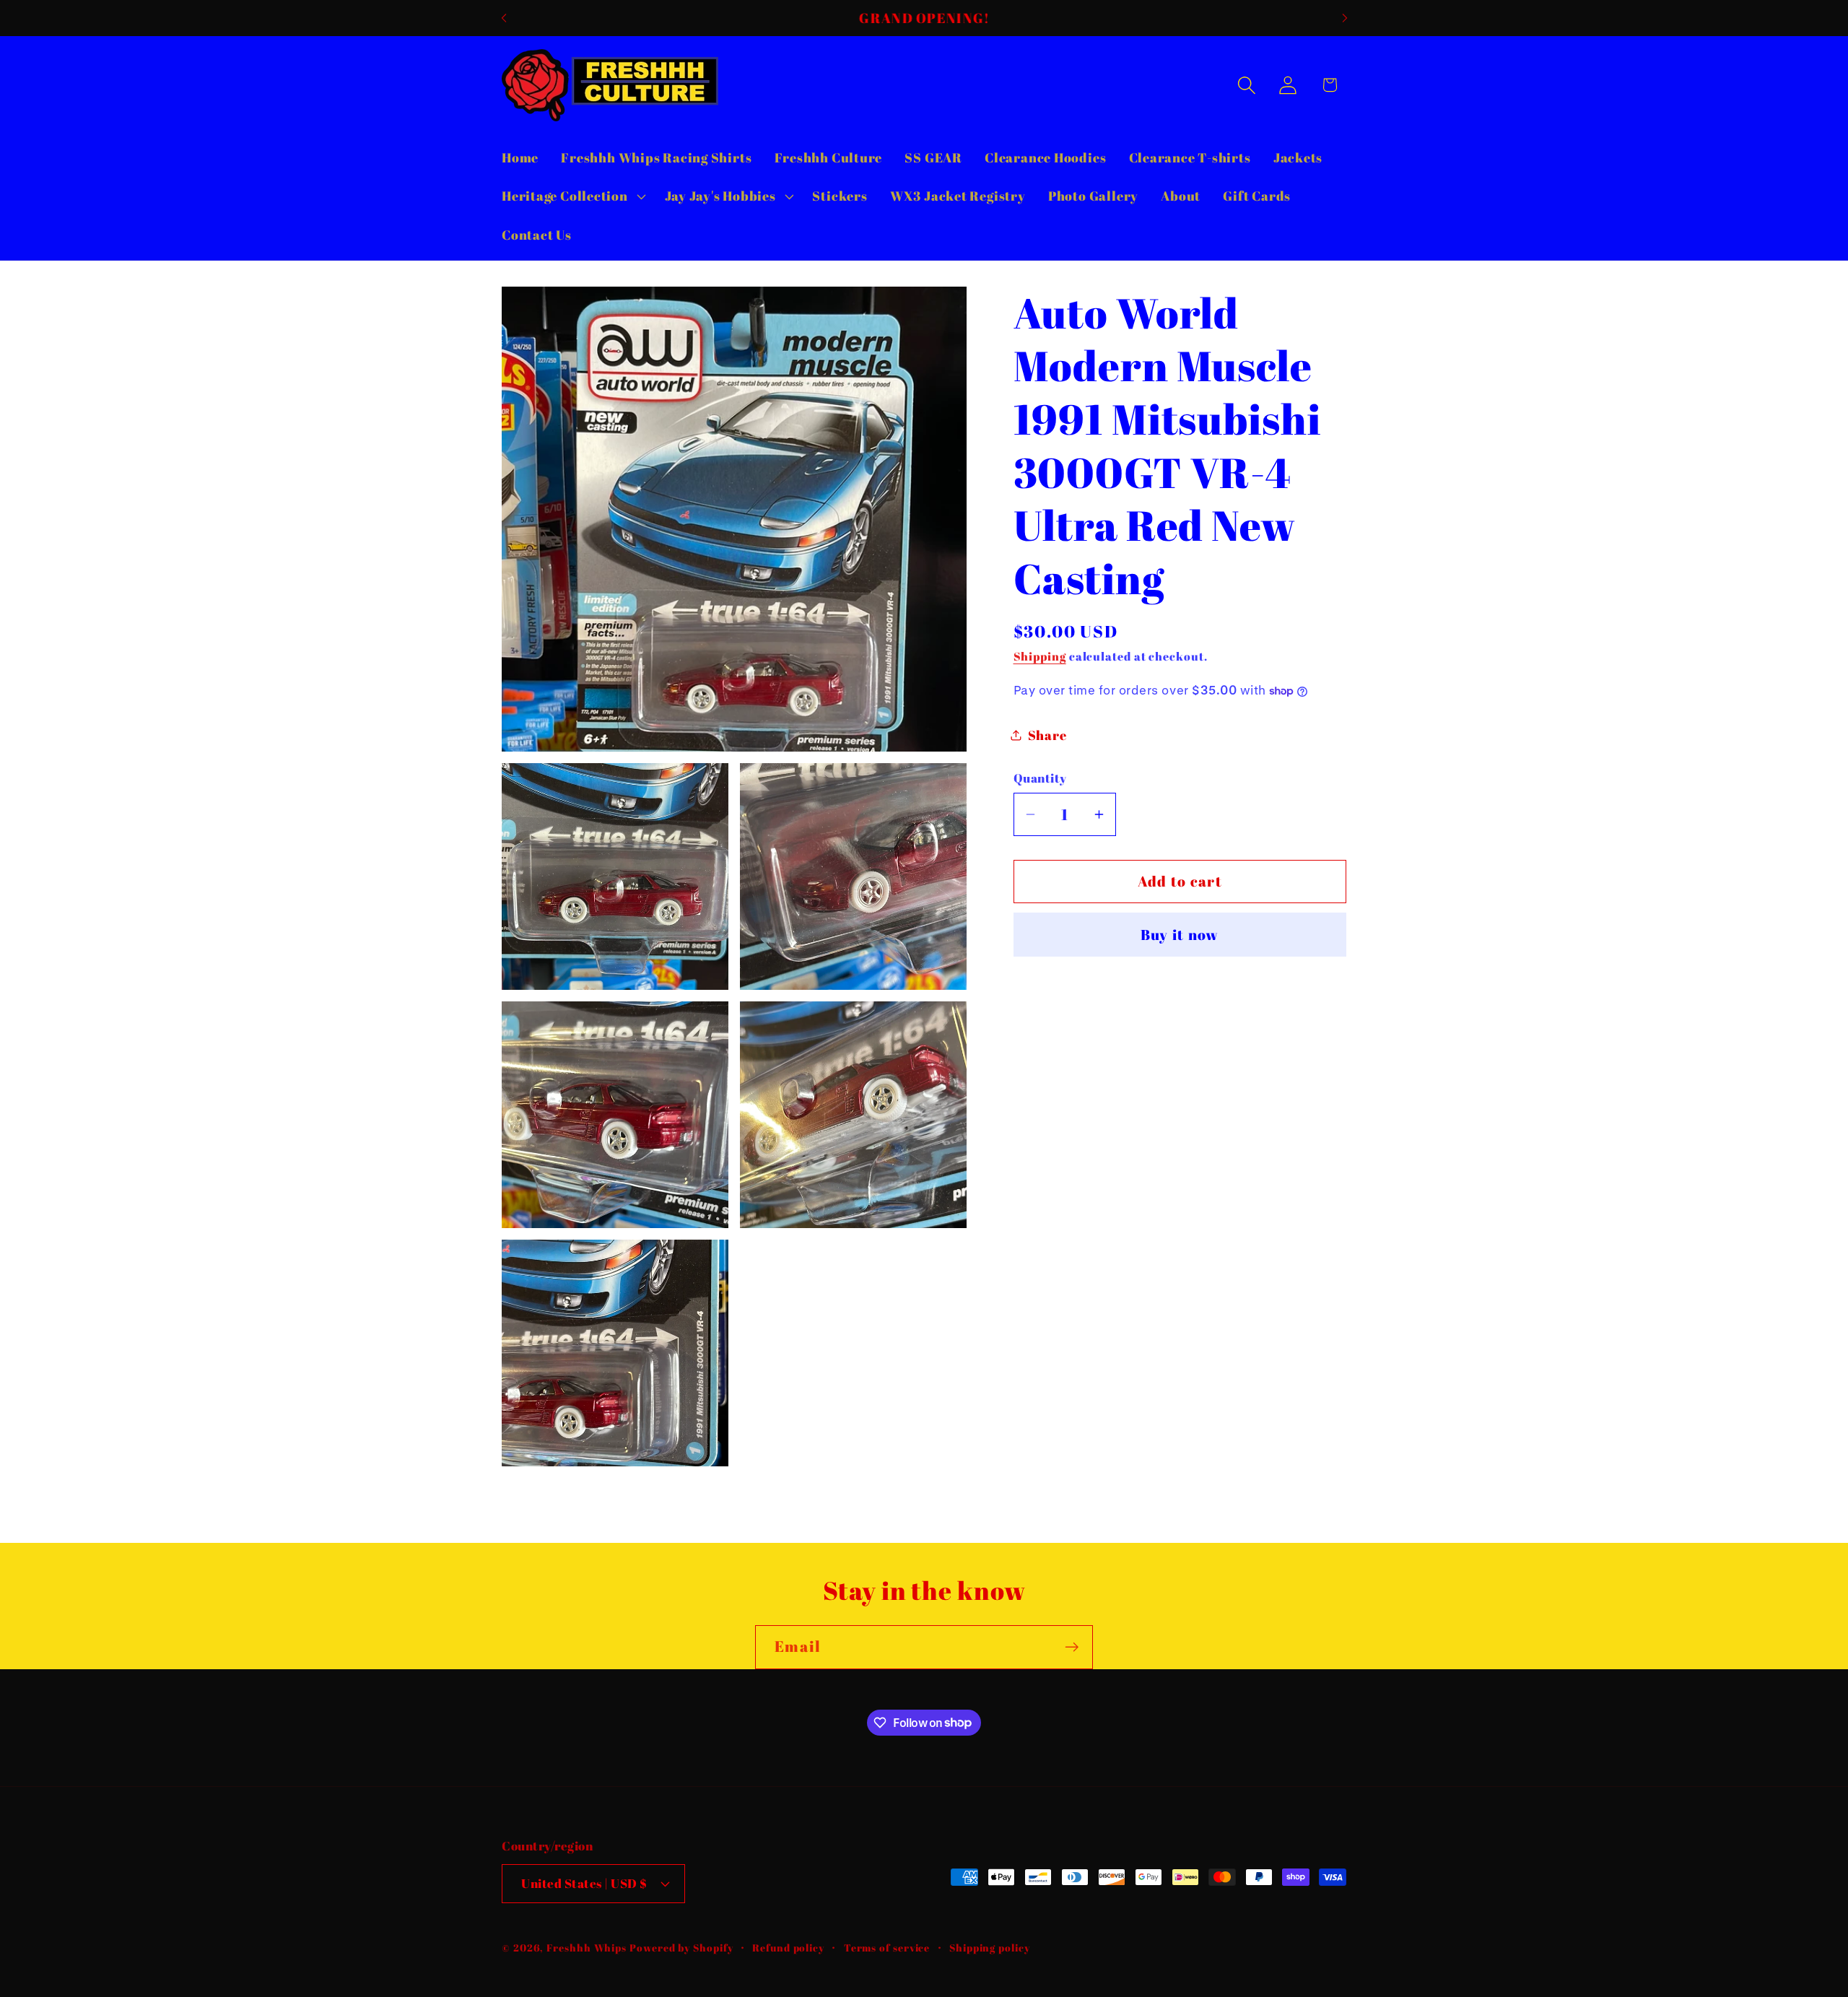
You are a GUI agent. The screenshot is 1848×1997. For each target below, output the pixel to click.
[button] (572, 196)
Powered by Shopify (681, 1948)
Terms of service (887, 1948)
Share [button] (1047, 735)
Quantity (1040, 778)
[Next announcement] (1345, 18)
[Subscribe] (1072, 1647)
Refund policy (788, 1948)
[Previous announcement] (504, 18)
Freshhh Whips (587, 1948)
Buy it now (1180, 935)
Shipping (1040, 656)
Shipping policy (990, 1948)
